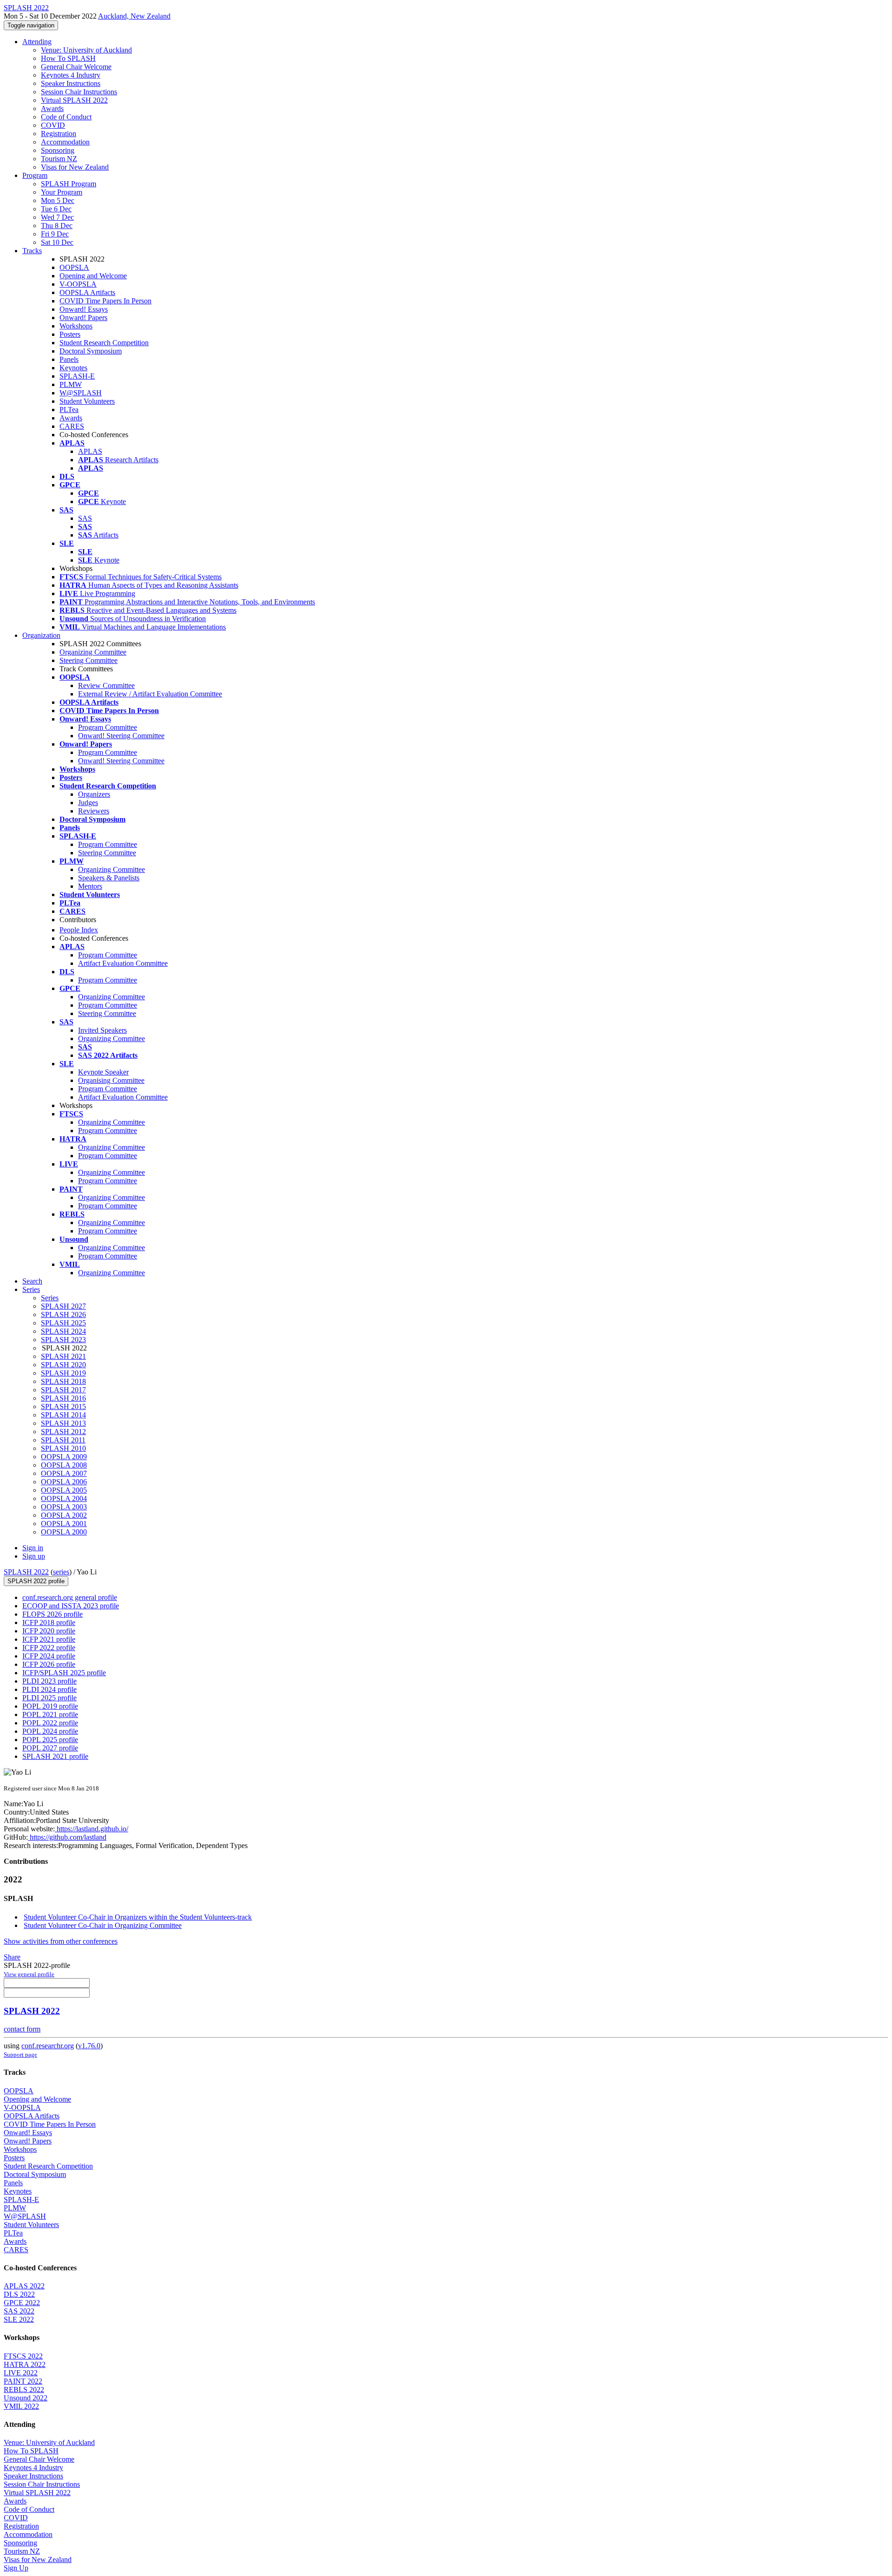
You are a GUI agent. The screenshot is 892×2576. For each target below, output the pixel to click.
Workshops (76, 326)
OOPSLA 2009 (64, 1457)
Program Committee (108, 727)
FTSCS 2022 (23, 2356)
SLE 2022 (19, 2319)
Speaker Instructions (71, 83)
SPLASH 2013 (63, 1423)
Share (12, 1957)
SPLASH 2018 (63, 1381)
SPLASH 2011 (63, 1440)
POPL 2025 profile (50, 1740)
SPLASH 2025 (63, 1323)
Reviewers (94, 811)
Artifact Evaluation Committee (123, 963)
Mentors (90, 886)
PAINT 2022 (23, 2381)
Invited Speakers (102, 1030)
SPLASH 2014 (63, 1415)
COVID (53, 125)
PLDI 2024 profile (49, 1689)
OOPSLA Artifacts (87, 292)
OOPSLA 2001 (64, 1524)
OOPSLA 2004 (64, 1498)
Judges (88, 803)
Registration (59, 134)
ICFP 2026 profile (49, 1664)
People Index (79, 930)
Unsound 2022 (26, 2398)
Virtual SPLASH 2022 (74, 100)
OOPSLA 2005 (64, 1490)
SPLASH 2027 (63, 1306)
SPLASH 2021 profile (55, 1756)
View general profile (29, 1974)
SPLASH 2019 (63, 1373)
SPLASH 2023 (63, 1340)
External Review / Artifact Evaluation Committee (150, 694)
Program (35, 175)
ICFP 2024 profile (49, 1656)
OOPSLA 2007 (64, 1473)
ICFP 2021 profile (49, 1639)
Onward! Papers (83, 318)
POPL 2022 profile (50, 1723)
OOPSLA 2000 (64, 1532)
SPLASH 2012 (63, 1432)
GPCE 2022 (22, 2303)
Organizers (94, 794)
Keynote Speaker (103, 1072)
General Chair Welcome (76, 67)
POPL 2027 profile (50, 1748)
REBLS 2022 (24, 2389)
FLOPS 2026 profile (52, 1614)
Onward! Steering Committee (121, 736)
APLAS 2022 (24, 2286)
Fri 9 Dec (55, 234)
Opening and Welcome (93, 276)
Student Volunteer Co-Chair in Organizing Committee (103, 1925)
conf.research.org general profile (70, 1597)
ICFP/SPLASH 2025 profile (64, 1673)
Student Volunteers (87, 401)
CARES (72, 426)
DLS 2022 (19, 2294)
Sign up (34, 1556)
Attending (37, 42)
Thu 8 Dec (57, 226)
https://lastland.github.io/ (92, 1829)
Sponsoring (58, 150)
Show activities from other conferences (61, 1941)
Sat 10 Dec (57, 242)
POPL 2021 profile (50, 1714)
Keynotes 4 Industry (71, 75)
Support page (20, 2055)
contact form (22, 2029)
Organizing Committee (93, 652)
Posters (70, 334)
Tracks (32, 251)
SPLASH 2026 (63, 1314)
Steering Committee (89, 660)
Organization (41, 635)
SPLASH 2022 (26, 1572)
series (61, 1572)
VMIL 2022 (21, 2406)
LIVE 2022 (21, 2373)
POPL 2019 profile (50, 1706)
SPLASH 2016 (63, 1398)
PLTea (69, 410)
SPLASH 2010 (63, 1448)
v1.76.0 (89, 2046)
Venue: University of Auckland (86, 50)
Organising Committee (111, 1080)
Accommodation (65, 142)
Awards (52, 108)
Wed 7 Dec (57, 217)
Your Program (62, 192)
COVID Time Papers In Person (105, 301)
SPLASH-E (77, 376)
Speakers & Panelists (109, 878)
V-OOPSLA (78, 284)
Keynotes (73, 368)
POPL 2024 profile (50, 1731)
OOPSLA (74, 267)
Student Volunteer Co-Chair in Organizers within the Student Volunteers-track (138, 1917)
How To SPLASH (68, 58)
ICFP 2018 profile (49, 1622)
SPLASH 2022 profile (36, 1581)
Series (50, 1298)
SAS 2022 (19, 2311)
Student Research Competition (104, 343)
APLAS (90, 451)
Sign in (33, 1548)
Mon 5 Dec (58, 200)
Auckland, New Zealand (134, 16)
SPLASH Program (69, 184)
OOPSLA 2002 (64, 1515)
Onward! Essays (84, 309)
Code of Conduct (66, 117)
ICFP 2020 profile (49, 1631)
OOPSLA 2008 (64, 1465)
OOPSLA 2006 (64, 1482)
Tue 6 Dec (56, 209)
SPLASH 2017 (63, 1390)
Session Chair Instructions (79, 92)
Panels (69, 359)
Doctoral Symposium (91, 351)
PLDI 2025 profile (49, 1698)
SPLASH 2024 (63, 1331)
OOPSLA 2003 (64, 1507)
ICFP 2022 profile (49, 1648)
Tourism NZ (59, 159)
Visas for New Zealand (75, 167)
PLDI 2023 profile (49, 1681)
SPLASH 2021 (63, 1356)
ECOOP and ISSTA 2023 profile (71, 1606)
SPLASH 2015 (63, 1406)
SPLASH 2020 (63, 1365)
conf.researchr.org (48, 2046)
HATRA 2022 (25, 2364)
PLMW (71, 384)
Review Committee (106, 685)
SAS (85, 518)
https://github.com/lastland (67, 1837)
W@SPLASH (81, 393)
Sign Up (16, 2568)
